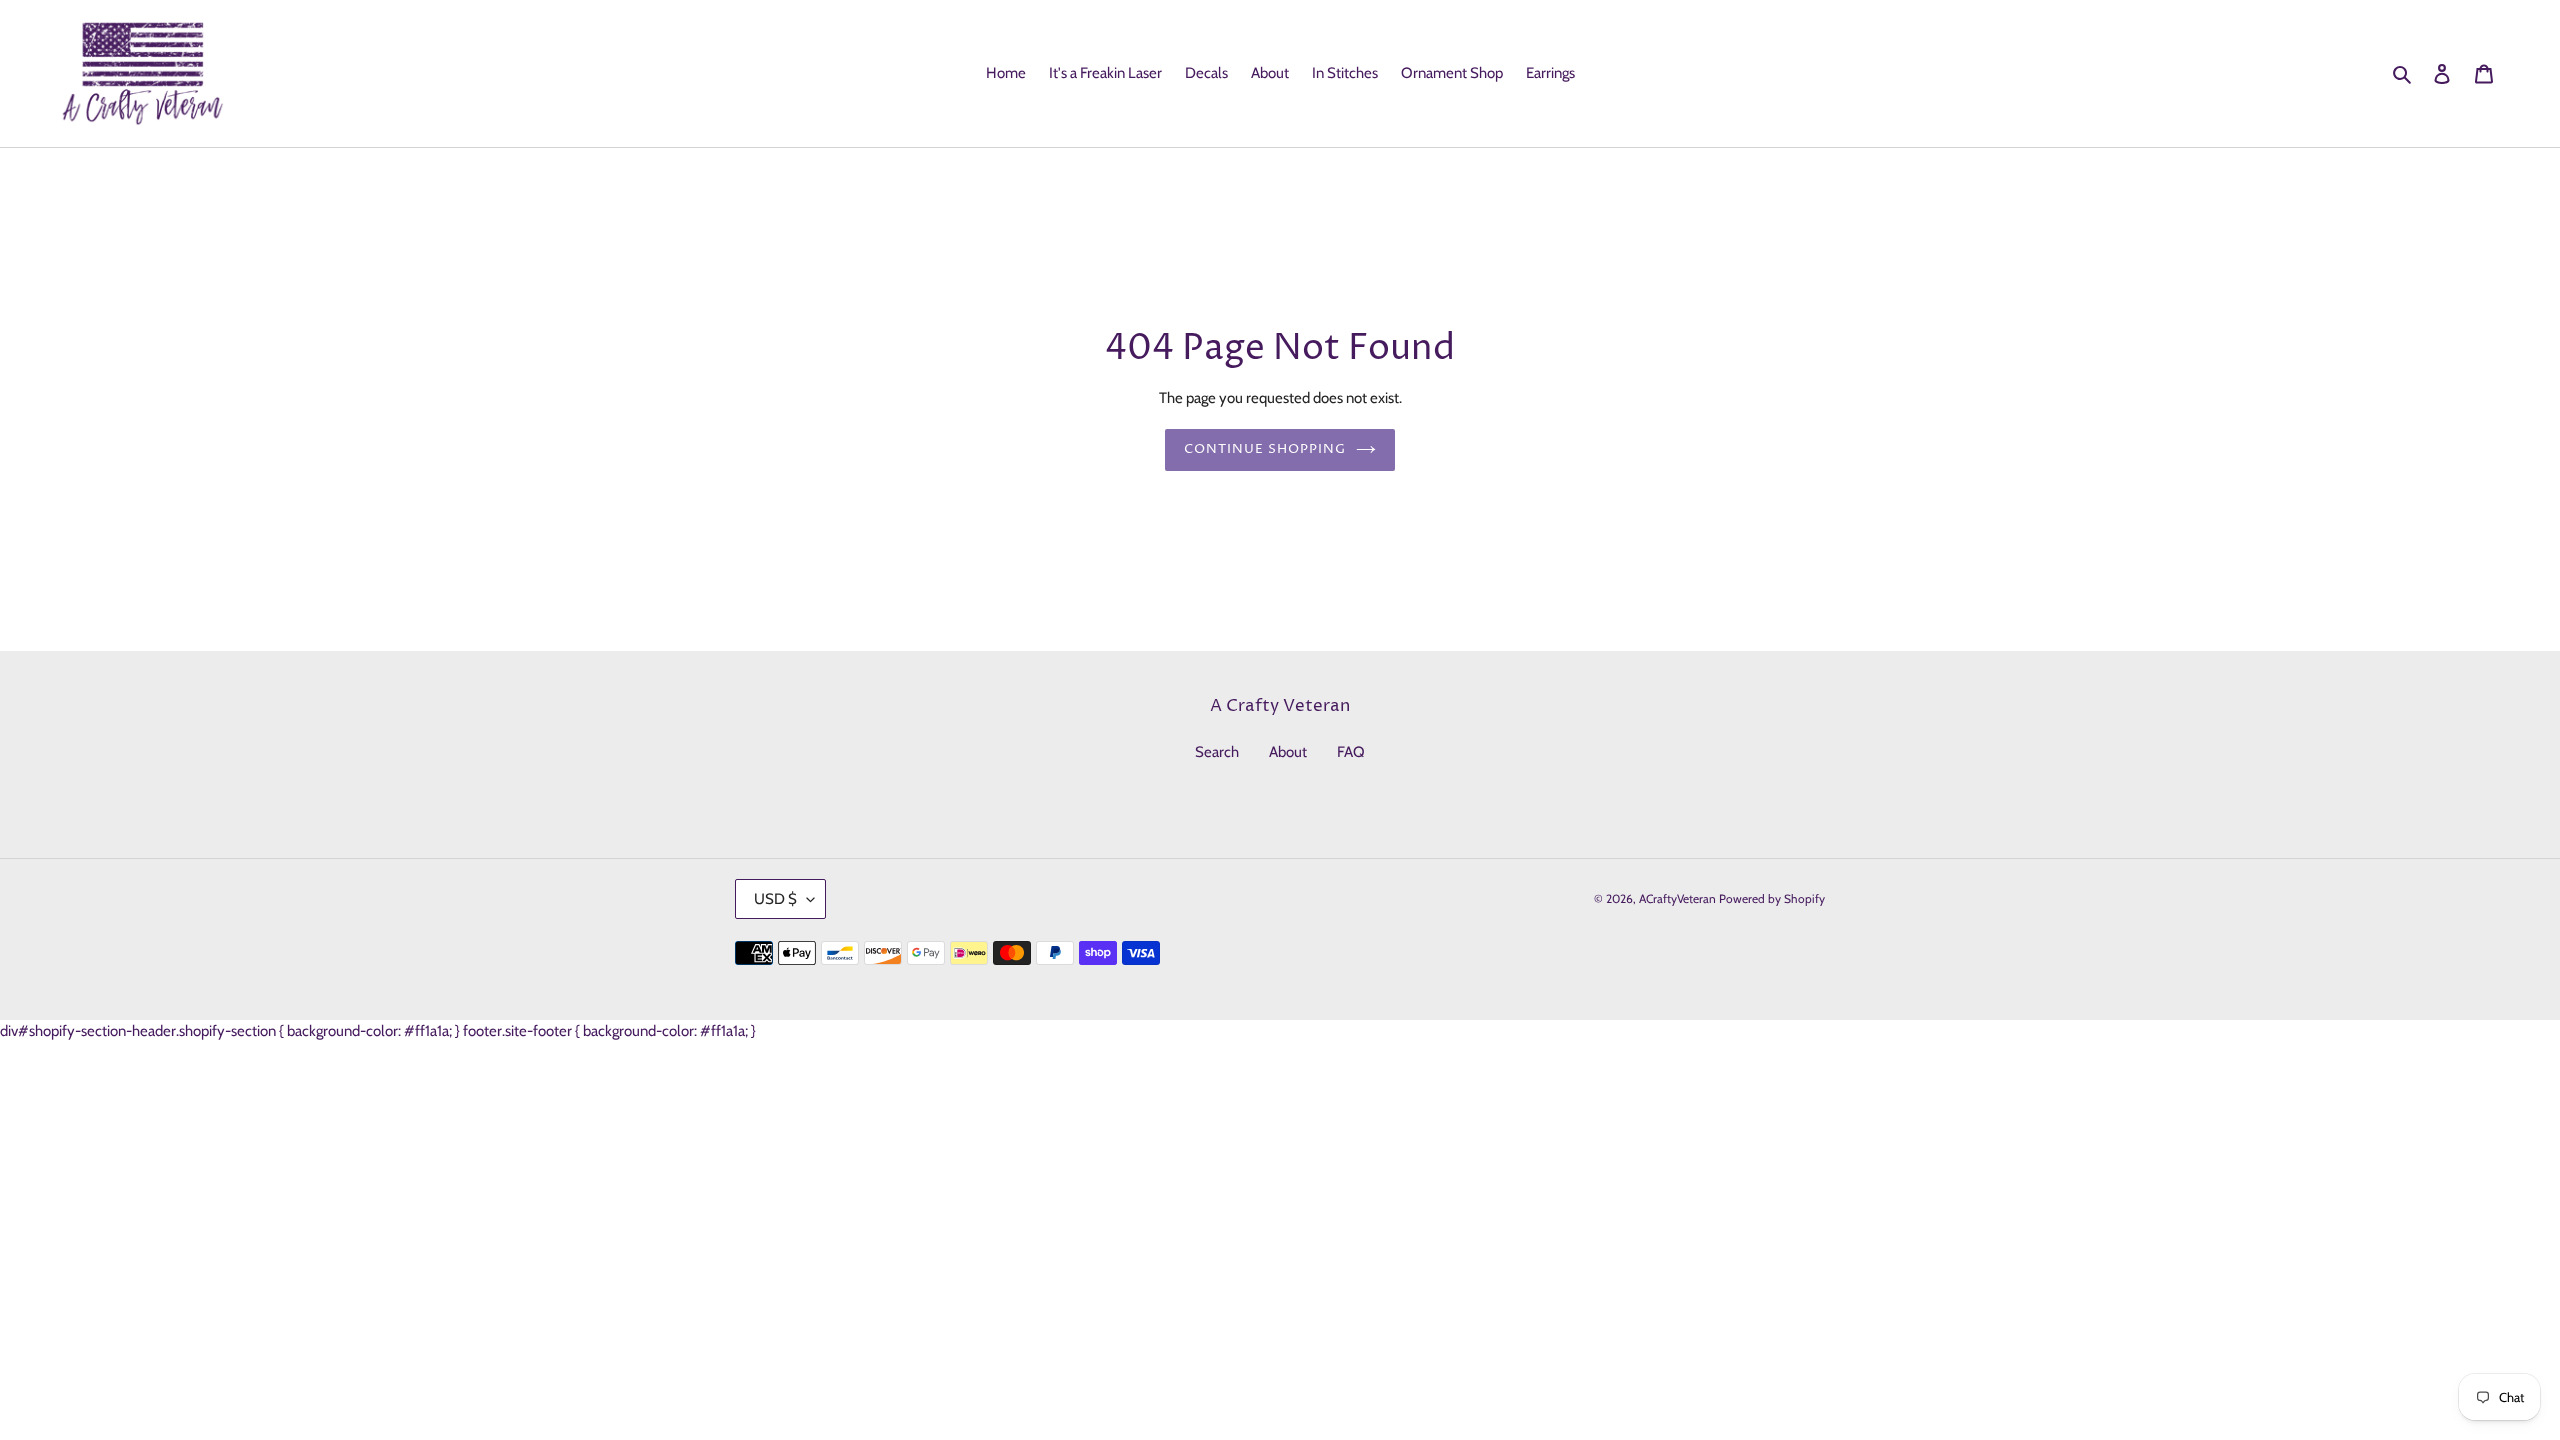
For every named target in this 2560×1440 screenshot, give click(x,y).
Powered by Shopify (1772, 898)
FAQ (1351, 752)
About (1288, 752)
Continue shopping (1265, 449)
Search (1217, 752)
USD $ (775, 899)
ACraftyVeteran (1677, 898)
